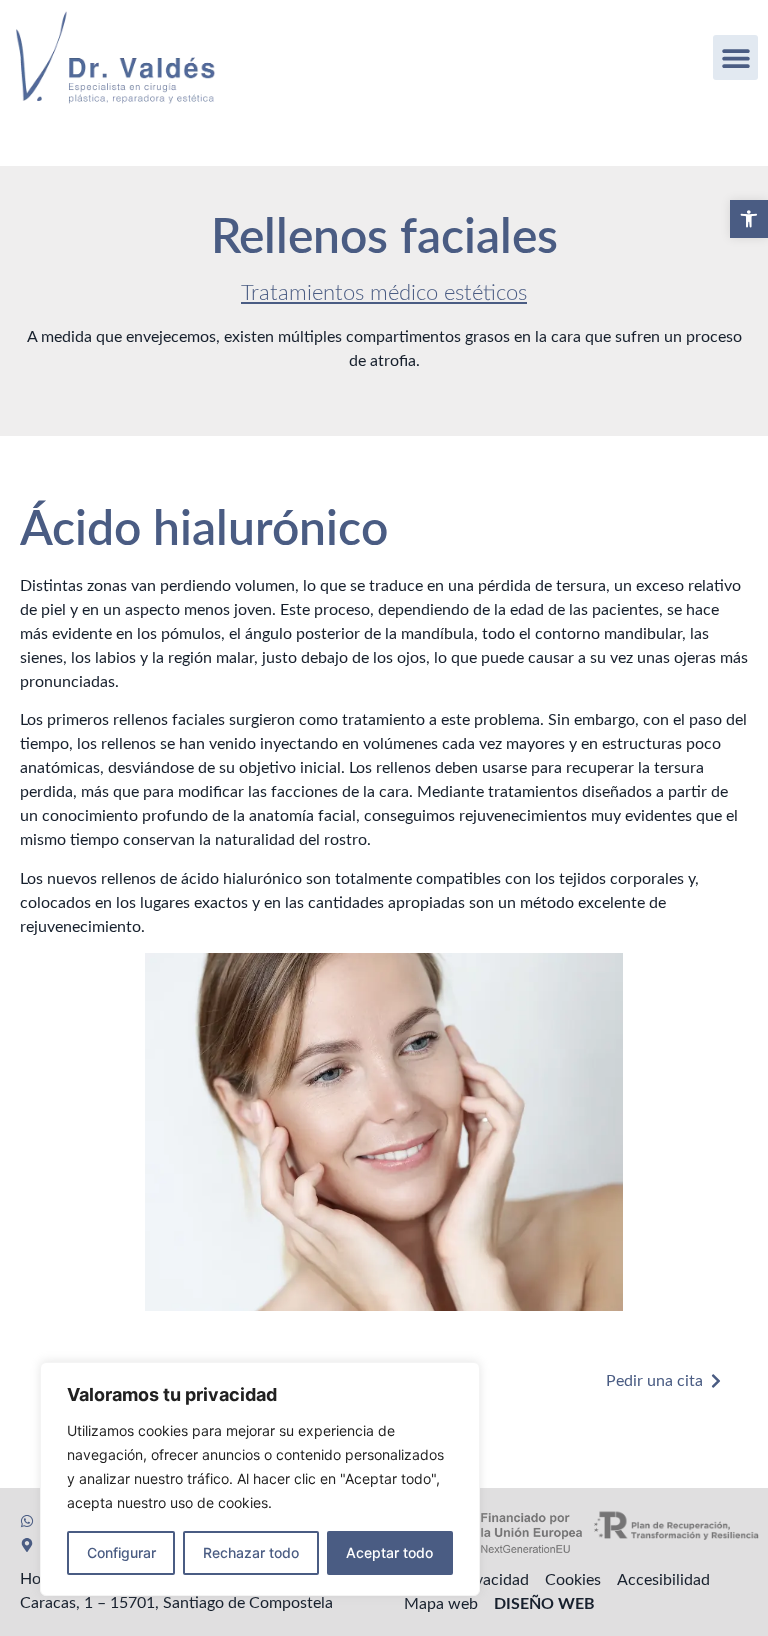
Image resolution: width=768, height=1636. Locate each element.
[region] (260, 1479)
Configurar (121, 1552)
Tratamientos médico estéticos (384, 293)
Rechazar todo (251, 1552)
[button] (749, 219)
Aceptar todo (389, 1552)
